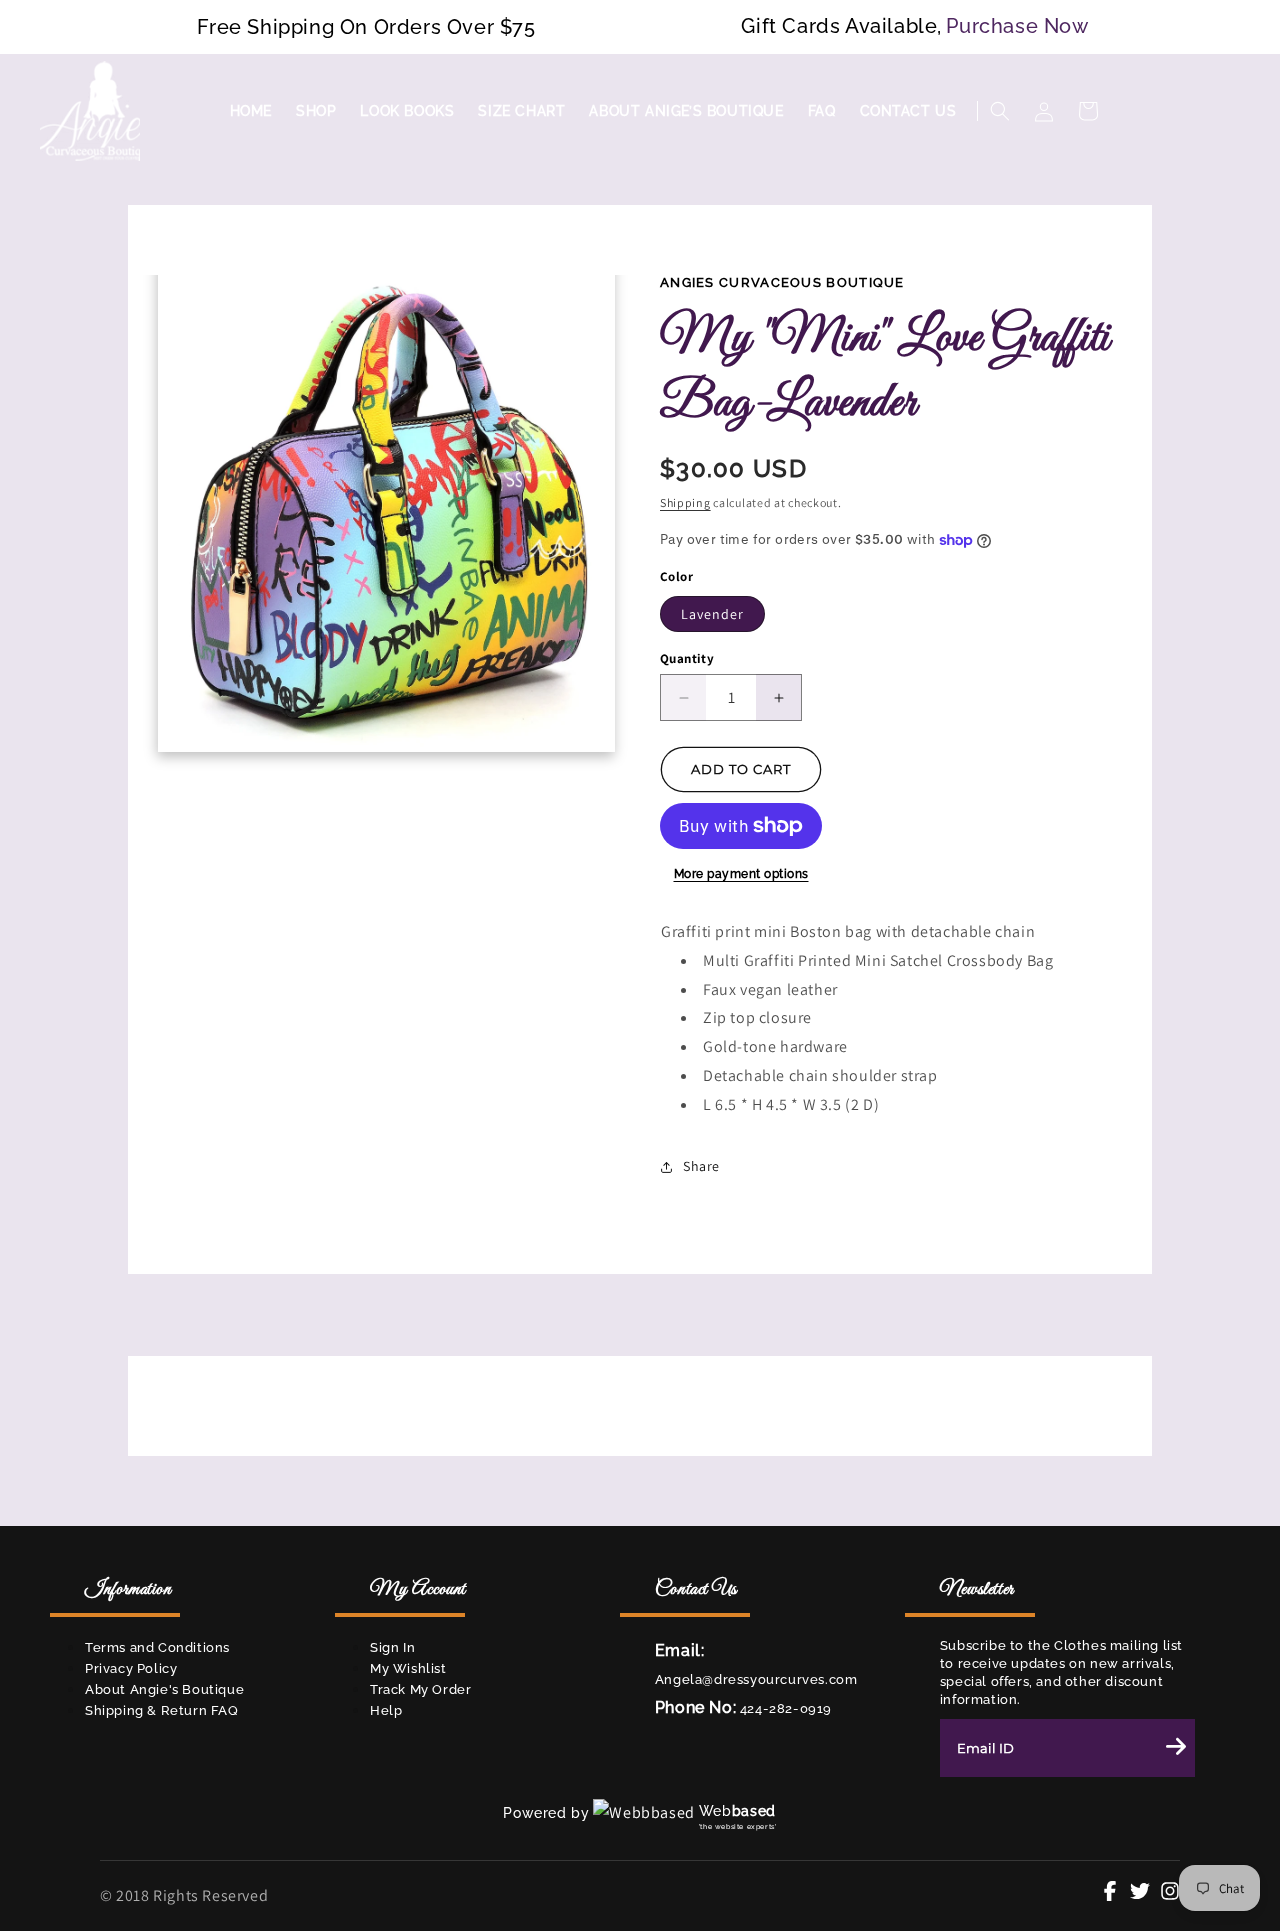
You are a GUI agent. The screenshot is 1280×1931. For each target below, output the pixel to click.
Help (386, 1710)
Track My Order (420, 1689)
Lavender (712, 614)
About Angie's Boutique (164, 1689)
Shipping (685, 502)
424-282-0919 (784, 1708)
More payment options (741, 874)
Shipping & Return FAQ (162, 1710)
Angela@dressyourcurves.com (756, 1679)
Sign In (392, 1647)
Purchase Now (1017, 26)
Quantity (687, 658)
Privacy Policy (131, 1668)
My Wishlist (408, 1668)
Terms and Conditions (157, 1647)
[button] (1000, 111)
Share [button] (701, 1166)
